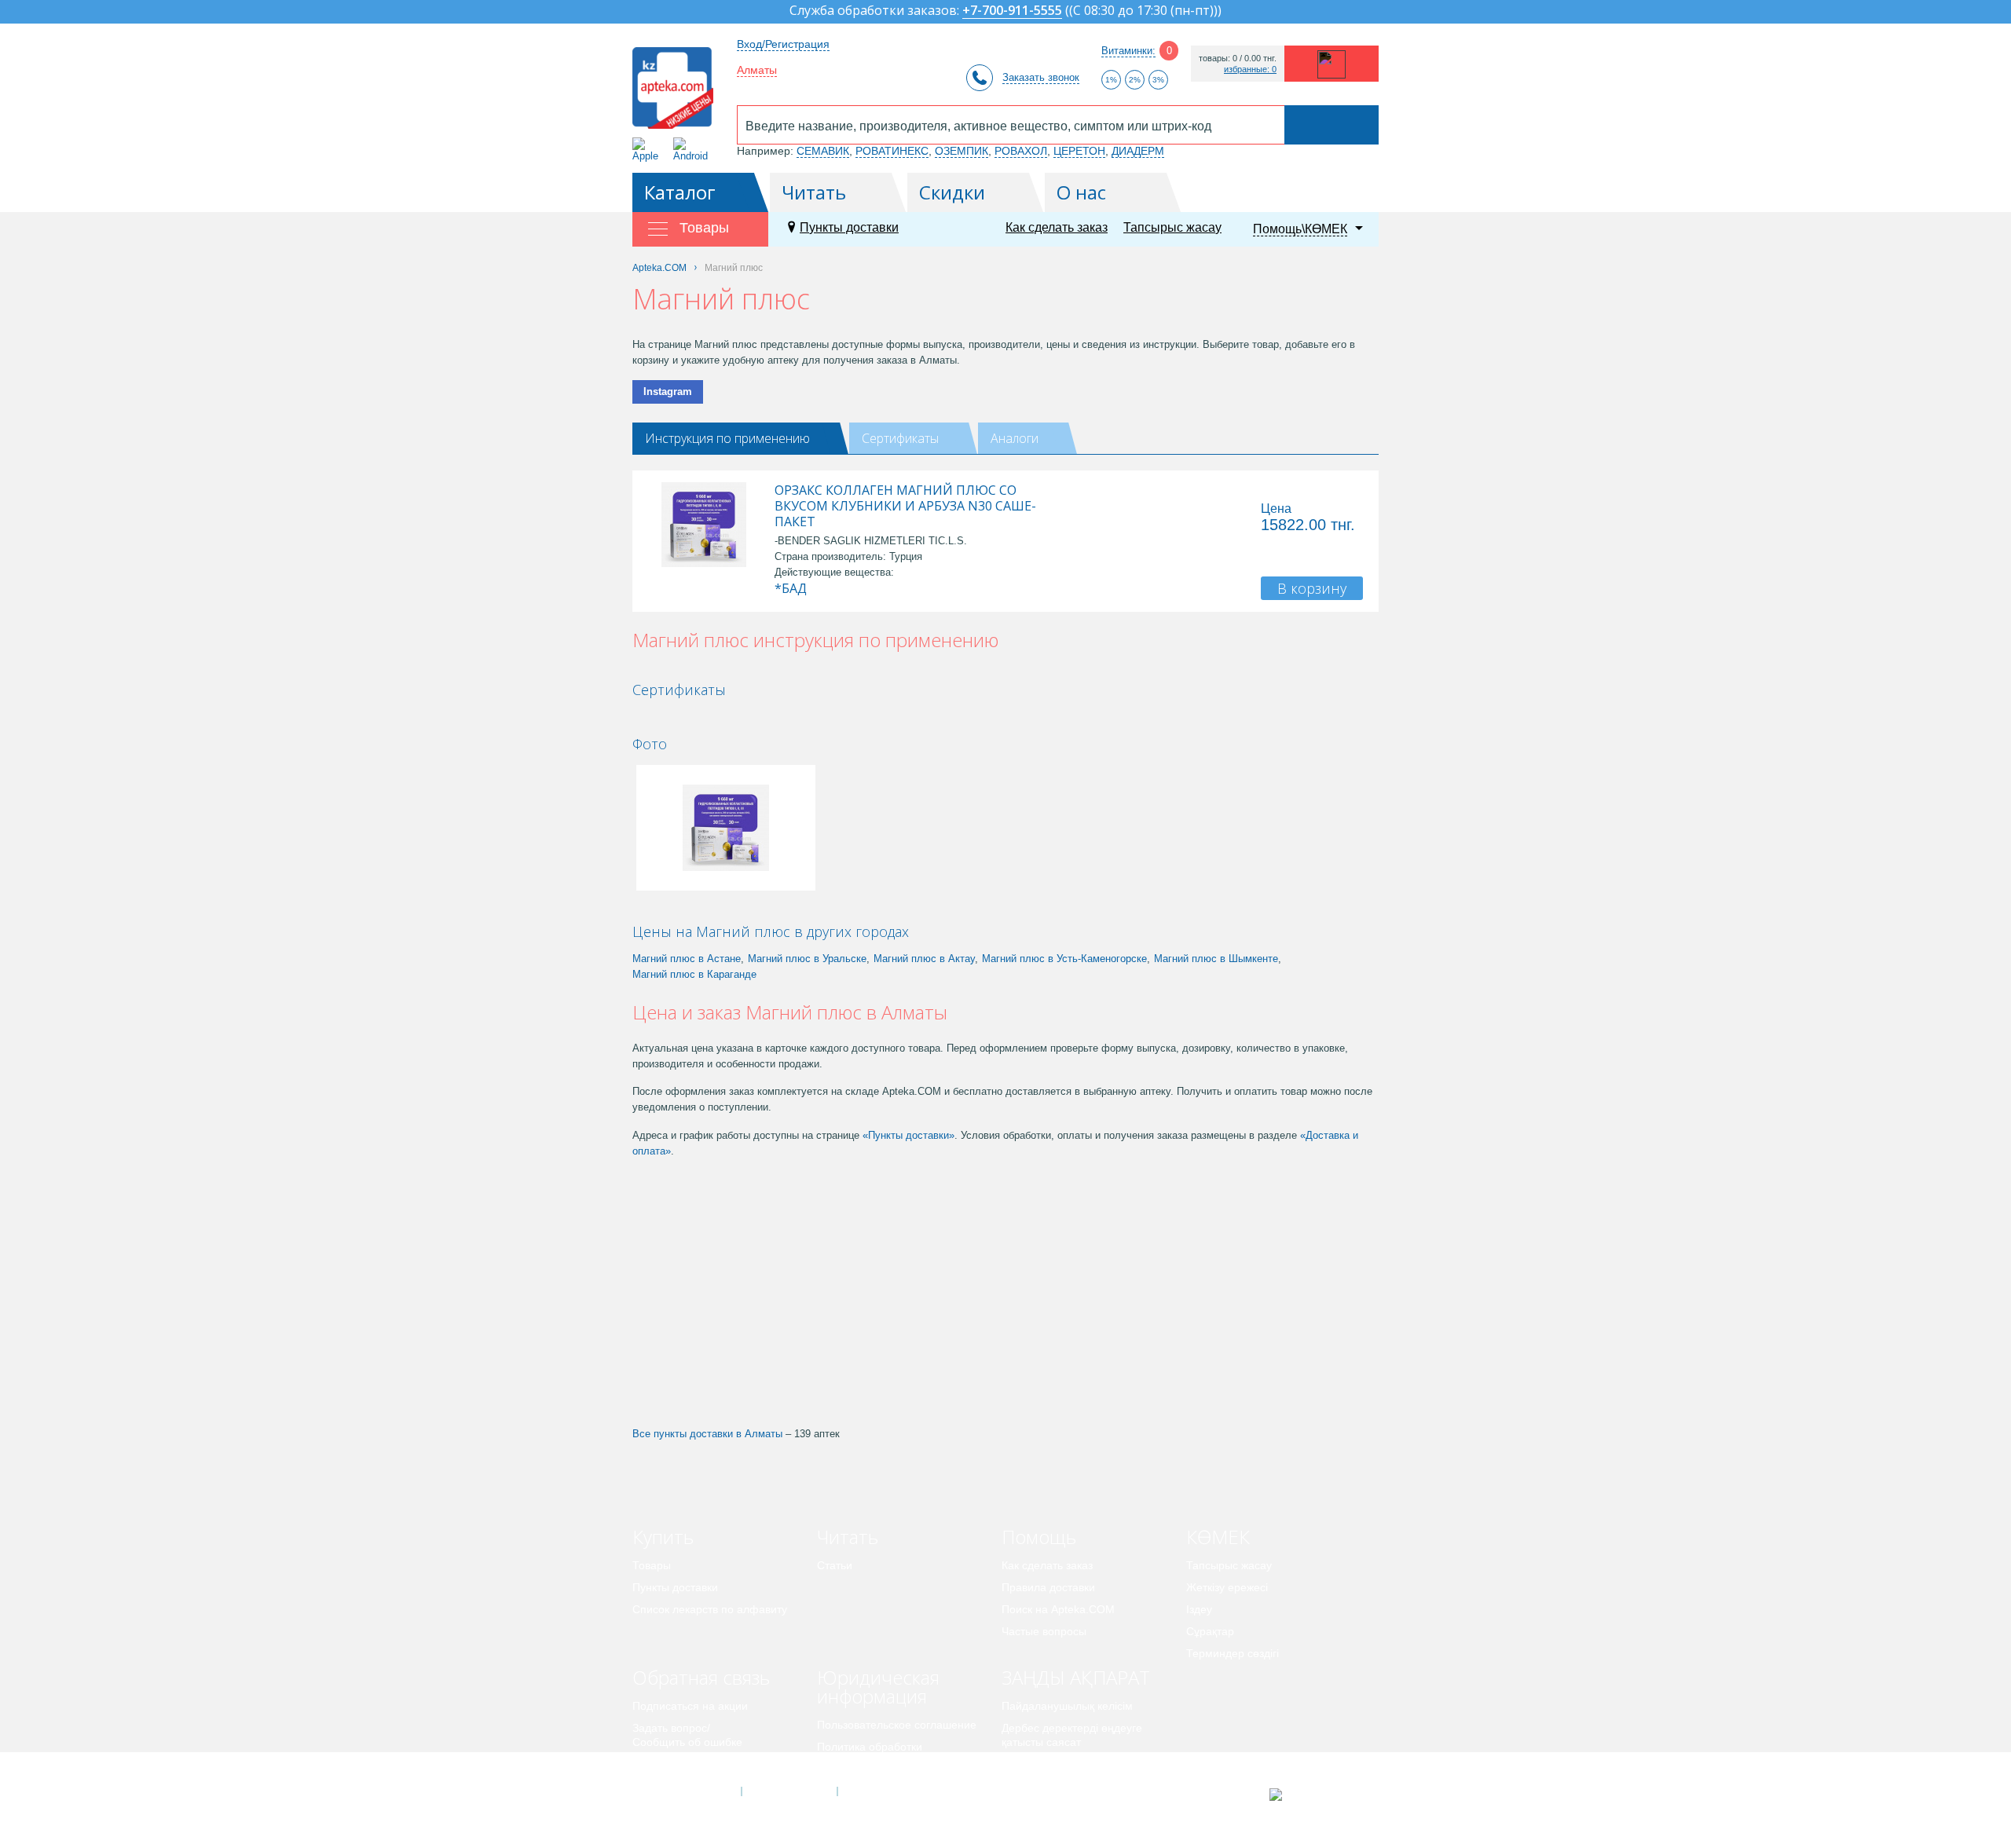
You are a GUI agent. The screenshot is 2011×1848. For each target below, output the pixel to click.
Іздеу (1199, 1609)
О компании (788, 1791)
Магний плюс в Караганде (694, 974)
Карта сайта (885, 1791)
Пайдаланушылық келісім (1067, 1706)
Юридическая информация (878, 1687)
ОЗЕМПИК (962, 151)
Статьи (835, 1565)
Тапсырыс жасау (1172, 227)
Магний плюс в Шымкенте (1216, 959)
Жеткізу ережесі (1227, 1587)
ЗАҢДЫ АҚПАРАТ (1076, 1677)
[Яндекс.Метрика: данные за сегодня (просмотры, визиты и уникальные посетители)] (1315, 1795)
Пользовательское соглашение (897, 1725)
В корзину (1312, 588)
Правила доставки (1048, 1587)
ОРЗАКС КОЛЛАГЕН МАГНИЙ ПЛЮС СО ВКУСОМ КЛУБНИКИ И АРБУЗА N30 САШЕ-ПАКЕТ (905, 506)
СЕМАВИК (823, 151)
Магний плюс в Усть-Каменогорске (1064, 959)
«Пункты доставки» (908, 1135)
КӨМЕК (1218, 1537)
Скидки (952, 192)
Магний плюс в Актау (924, 959)
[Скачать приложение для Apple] (648, 150)
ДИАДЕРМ (1138, 151)
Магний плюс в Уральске (807, 959)
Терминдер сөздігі (1233, 1653)
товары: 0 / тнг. (1238, 59)
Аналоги (1015, 438)
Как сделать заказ (1057, 227)
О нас (1081, 192)
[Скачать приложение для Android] (693, 150)
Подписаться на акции (690, 1706)
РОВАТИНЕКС (892, 151)
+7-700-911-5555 (1012, 11)
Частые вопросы (1044, 1631)
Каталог (680, 192)
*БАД (791, 588)
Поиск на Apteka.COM (1058, 1609)
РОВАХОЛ (1021, 151)
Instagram (668, 392)
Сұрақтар (1210, 1631)
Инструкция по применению (727, 438)
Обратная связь (701, 1677)
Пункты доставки (849, 227)
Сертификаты (900, 438)
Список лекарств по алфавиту (710, 1609)
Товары (652, 1565)
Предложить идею (679, 1764)
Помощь (1039, 1537)
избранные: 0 (1250, 70)
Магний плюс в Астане (687, 959)
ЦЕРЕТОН (1079, 151)
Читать (814, 192)
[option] (686, 717)
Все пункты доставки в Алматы (707, 1434)
